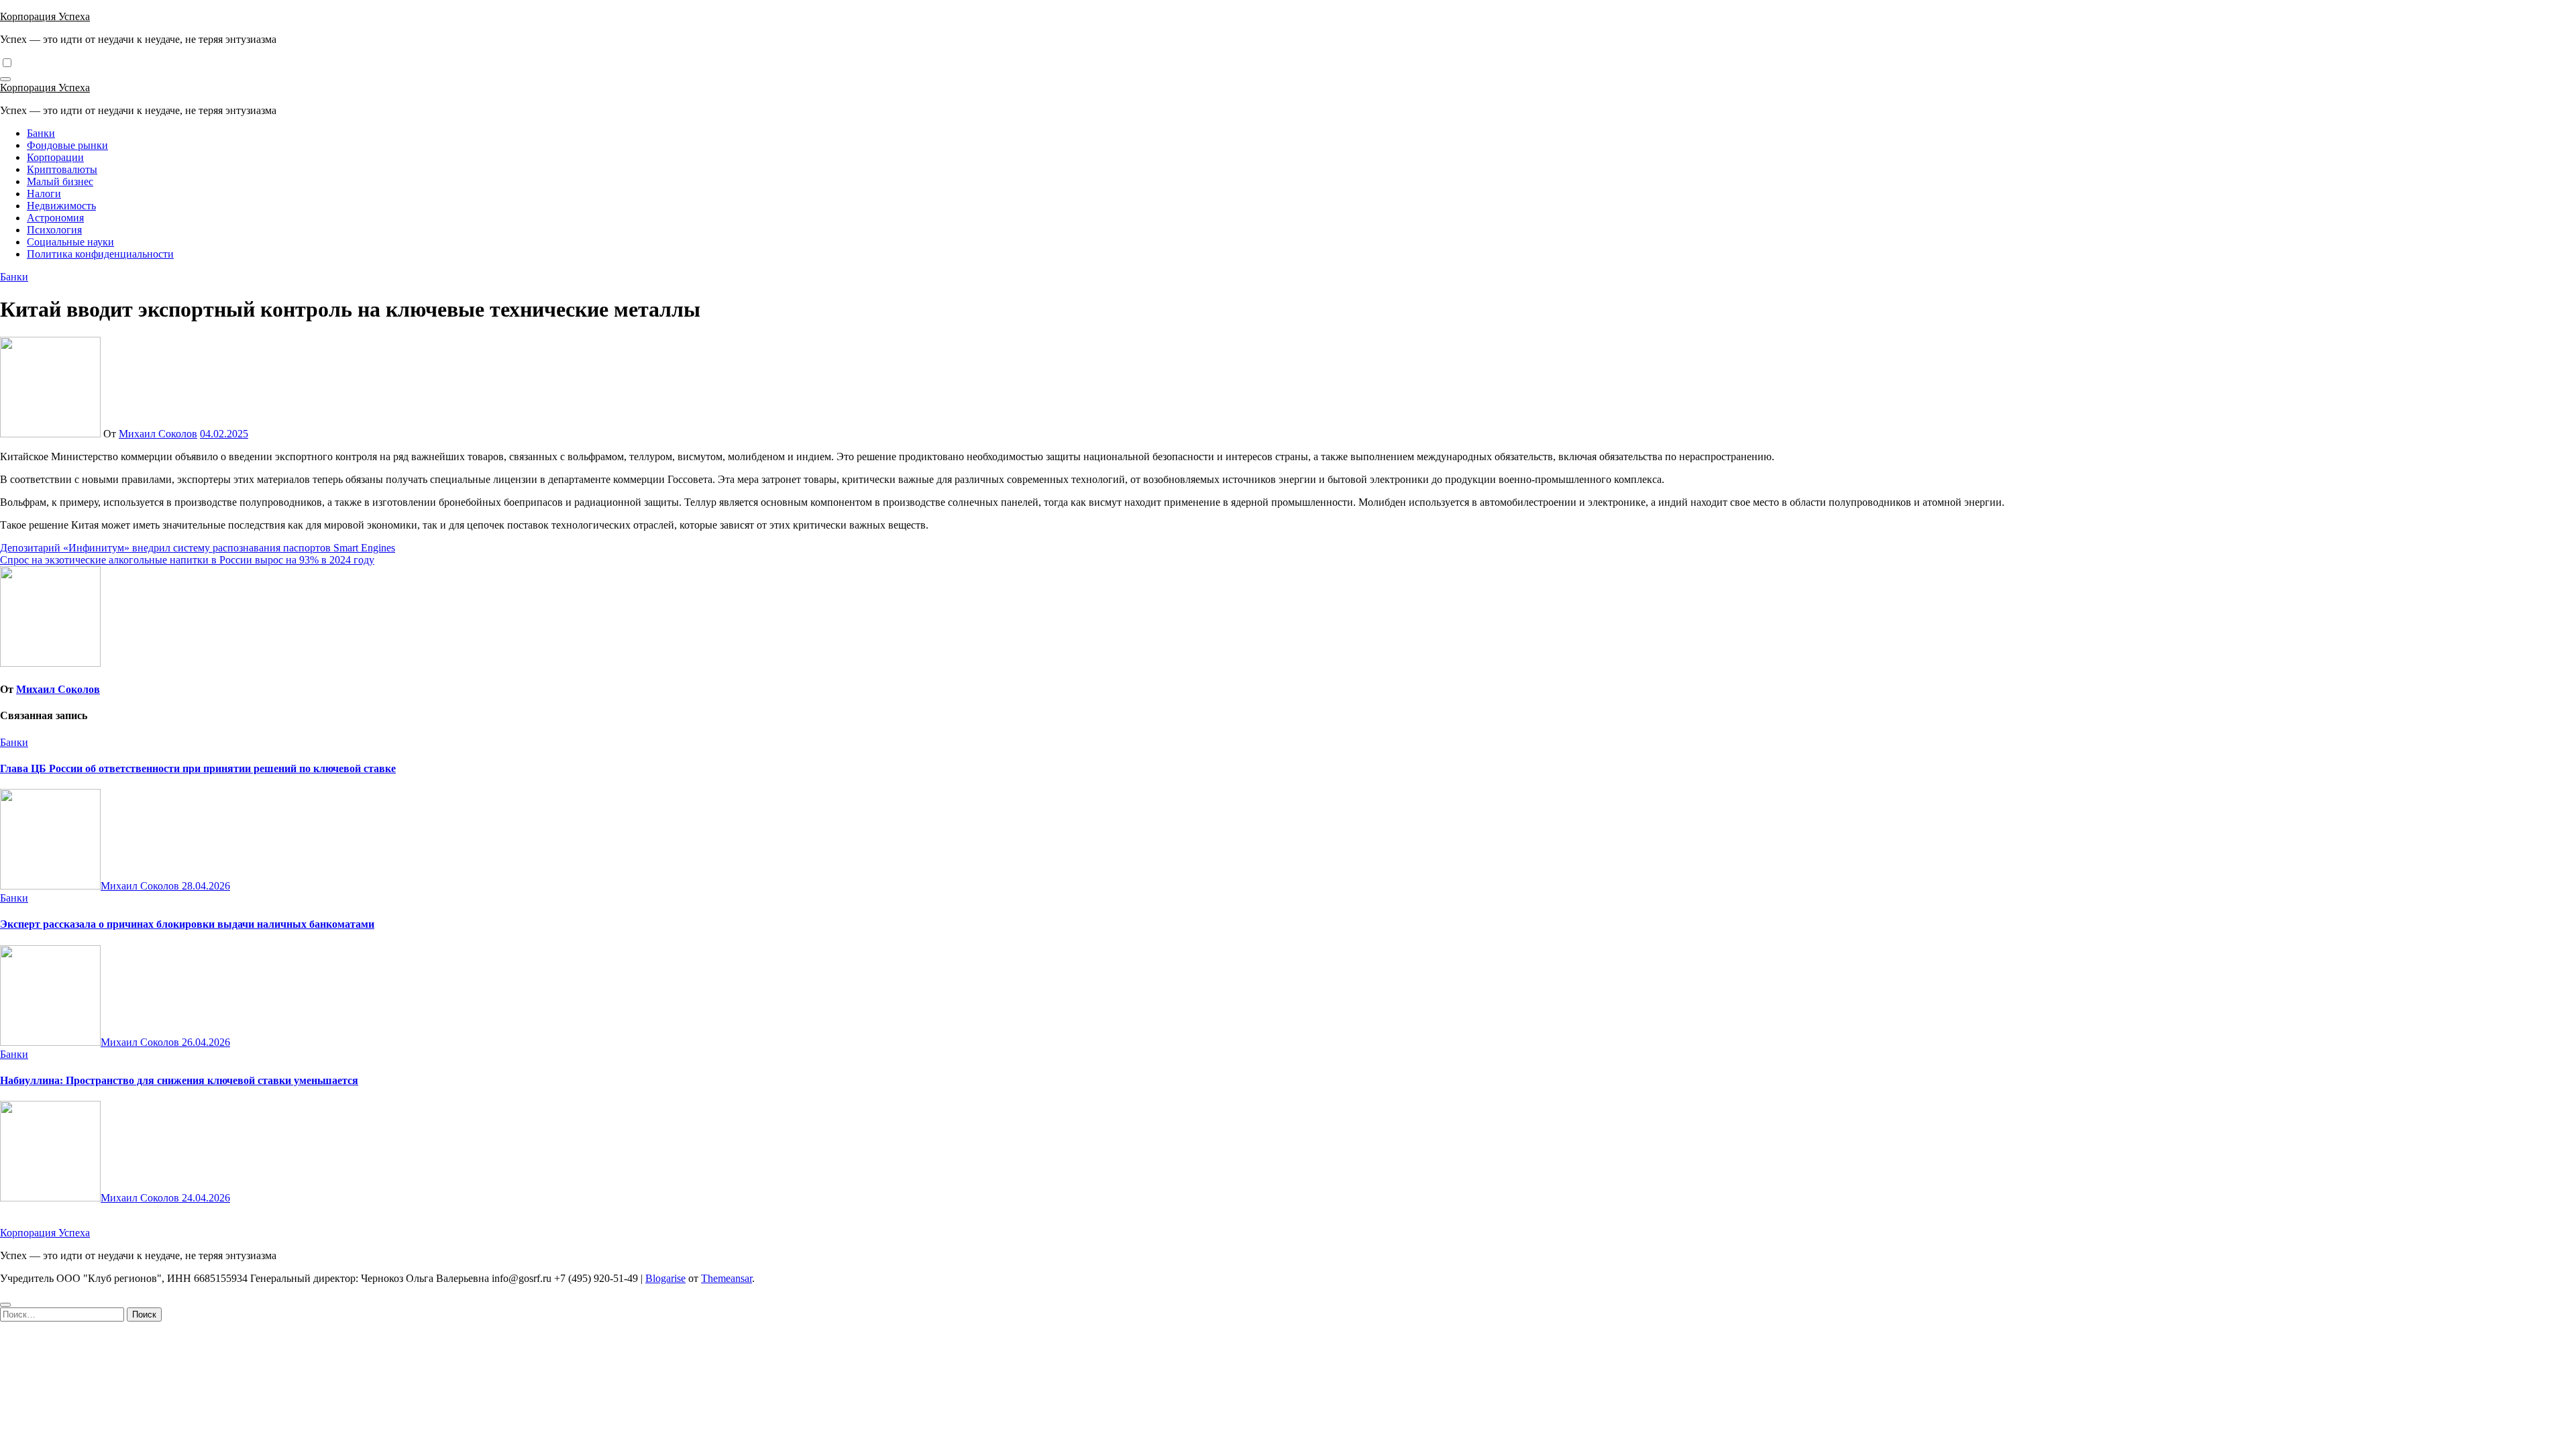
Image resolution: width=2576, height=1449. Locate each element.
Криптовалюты (62, 169)
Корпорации (55, 157)
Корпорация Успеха (45, 16)
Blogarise (665, 1278)
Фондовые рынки (67, 145)
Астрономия (55, 218)
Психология (54, 230)
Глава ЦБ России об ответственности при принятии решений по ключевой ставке (198, 768)
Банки (41, 133)
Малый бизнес (60, 181)
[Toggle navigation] (5, 79)
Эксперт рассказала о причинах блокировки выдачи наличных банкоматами (187, 924)
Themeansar (727, 1278)
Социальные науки (70, 242)
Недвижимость (61, 206)
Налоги (44, 194)
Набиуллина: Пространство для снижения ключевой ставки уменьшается (179, 1080)
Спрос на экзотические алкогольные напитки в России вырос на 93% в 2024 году (187, 560)
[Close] (5, 1305)
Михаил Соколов (158, 434)
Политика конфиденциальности (100, 254)
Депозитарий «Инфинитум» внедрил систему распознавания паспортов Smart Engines (198, 548)
